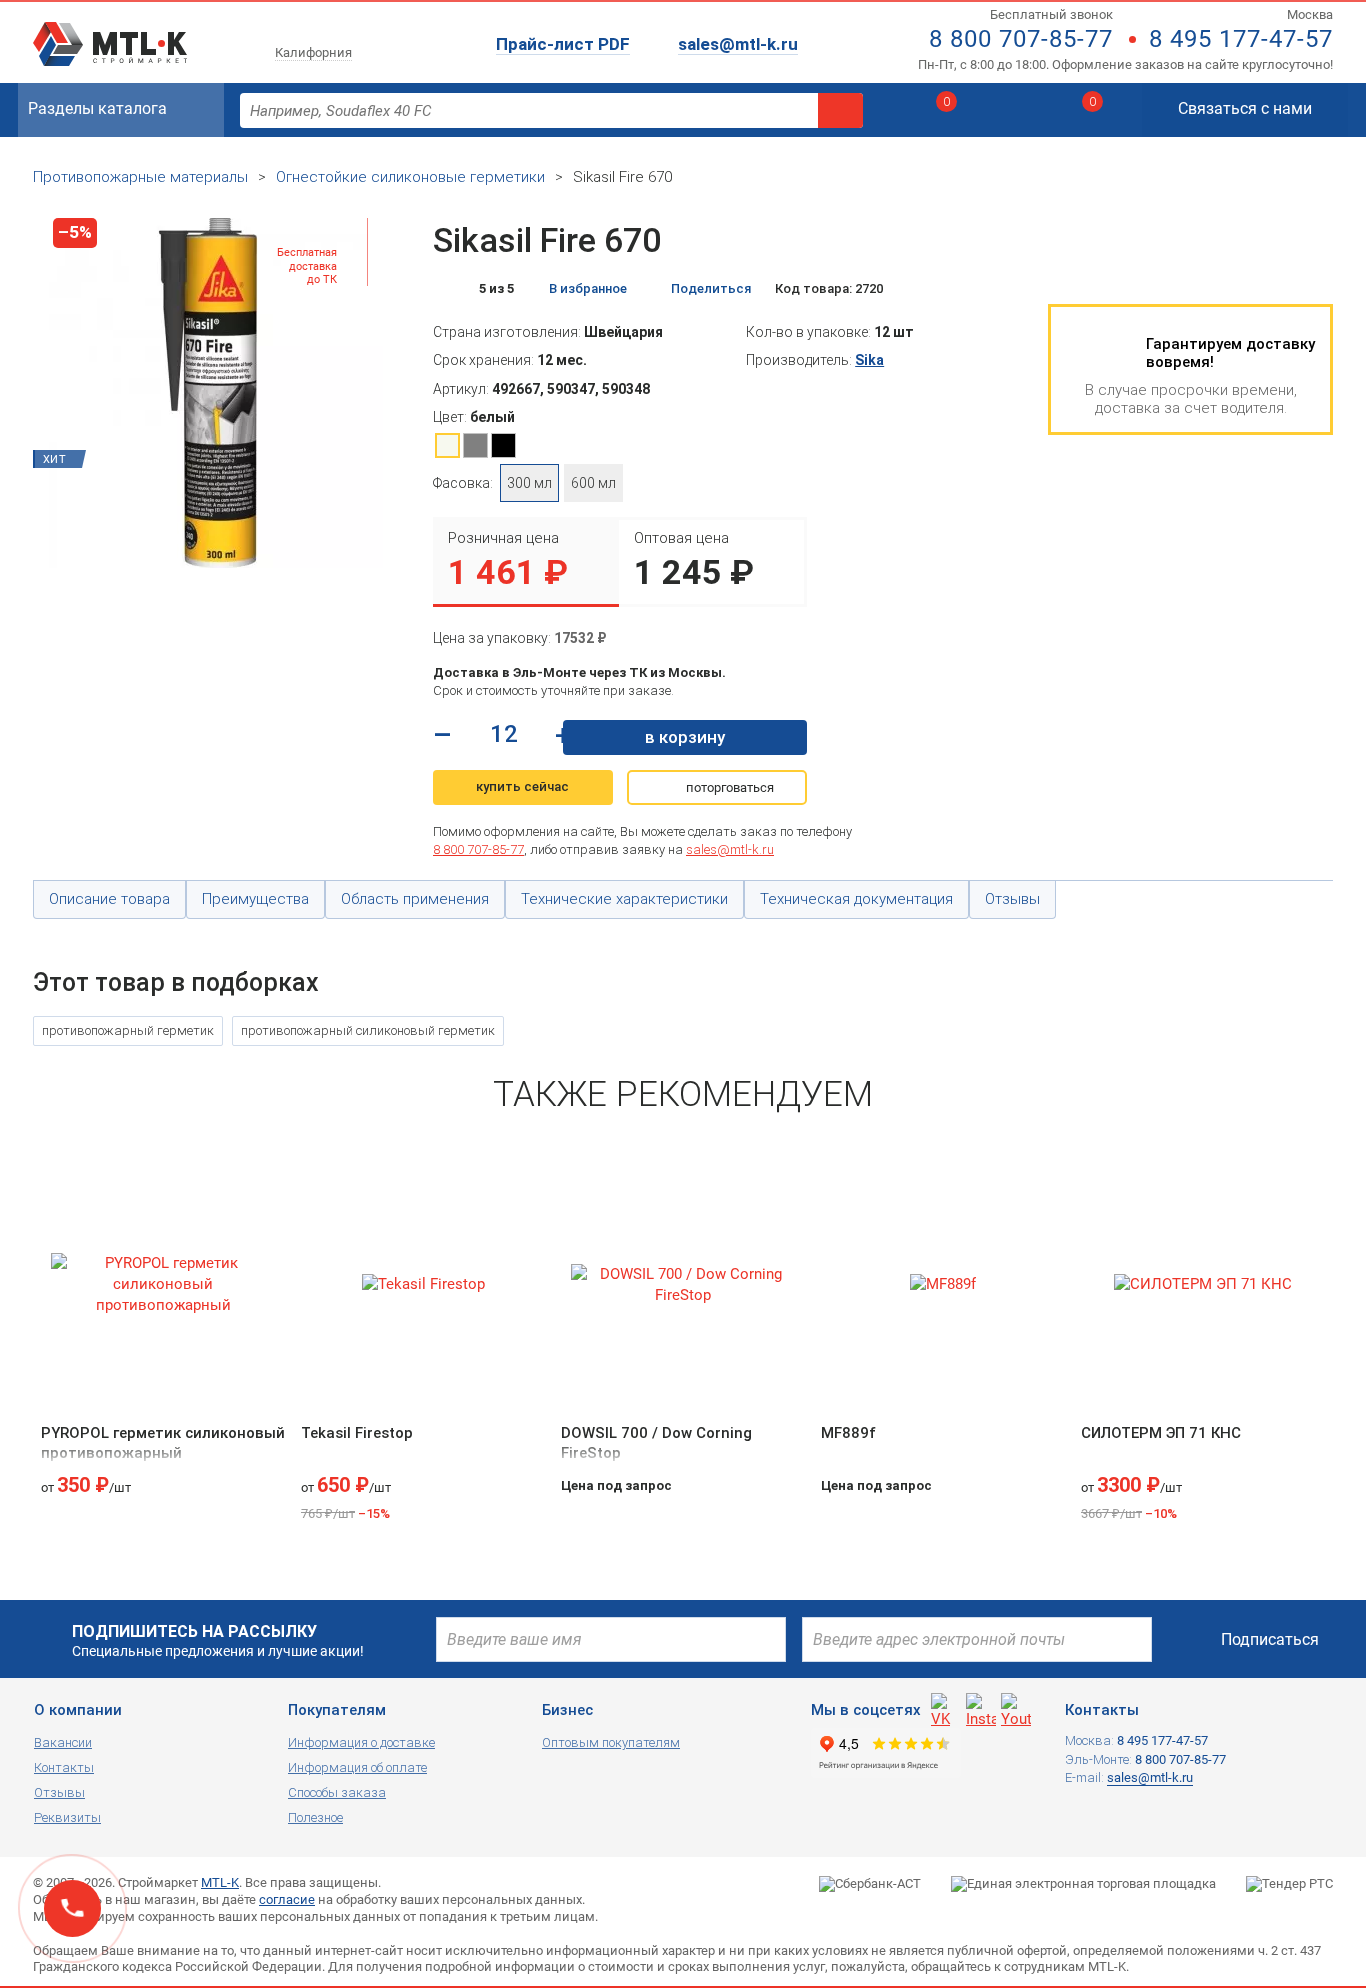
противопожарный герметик (128, 1030)
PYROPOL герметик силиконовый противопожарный (163, 1443)
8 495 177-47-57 (1241, 39)
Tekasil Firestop (357, 1433)
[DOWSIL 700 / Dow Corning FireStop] (683, 1284)
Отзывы (59, 1792)
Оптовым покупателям (611, 1742)
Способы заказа (337, 1792)
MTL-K (220, 1882)
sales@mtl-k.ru (738, 44)
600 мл (593, 483)
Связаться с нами (1245, 108)
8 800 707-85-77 (1021, 39)
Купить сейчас (522, 786)
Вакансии (63, 1742)
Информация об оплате (357, 1767)
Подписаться (1270, 1639)
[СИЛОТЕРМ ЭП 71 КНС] (1203, 1284)
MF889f (848, 1433)
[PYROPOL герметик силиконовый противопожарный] (163, 1284)
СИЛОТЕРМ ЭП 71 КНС (1161, 1433)
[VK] (946, 1708)
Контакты (64, 1767)
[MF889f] (943, 1284)
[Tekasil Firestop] (423, 1284)
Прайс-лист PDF (563, 44)
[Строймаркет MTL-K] (110, 32)
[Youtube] (1016, 1708)
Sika (869, 360)
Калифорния (313, 52)
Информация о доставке (361, 1742)
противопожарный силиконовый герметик (368, 1030)
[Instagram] (981, 1708)
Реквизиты (67, 1817)
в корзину (685, 737)
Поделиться (711, 288)
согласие (287, 1899)
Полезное (315, 1817)
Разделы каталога (97, 108)
